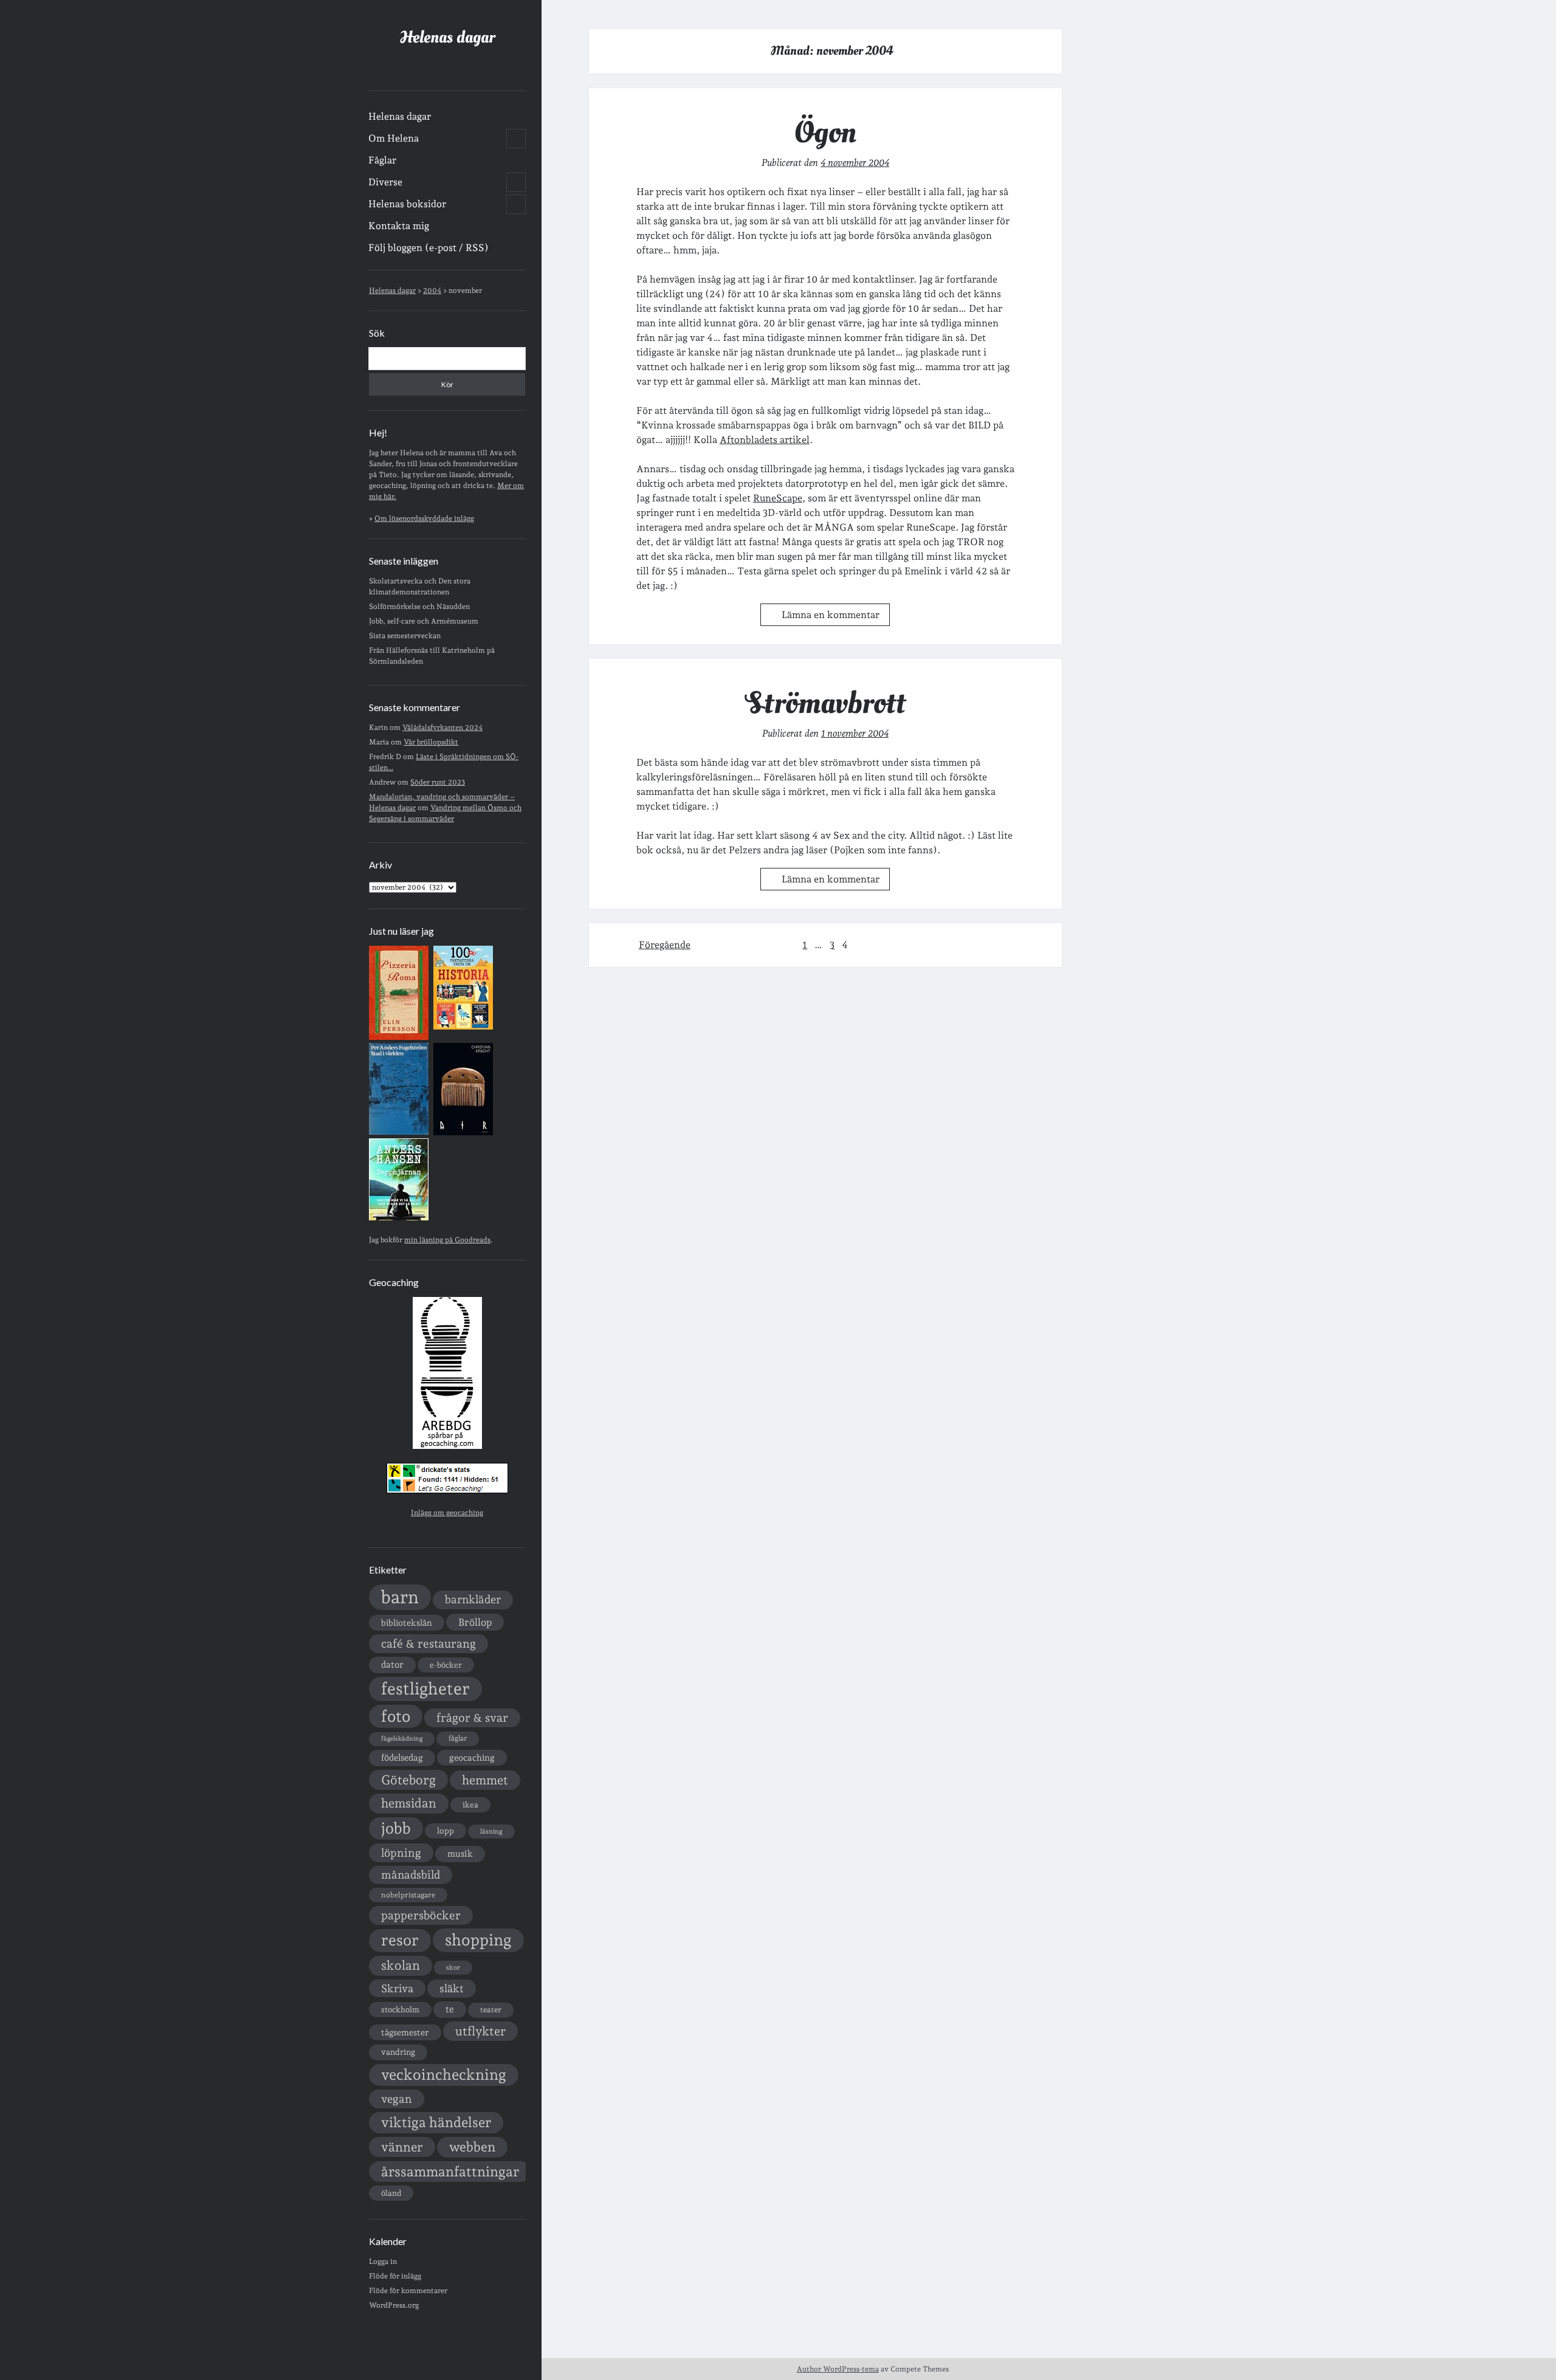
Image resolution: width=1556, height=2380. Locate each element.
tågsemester (405, 2032)
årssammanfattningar (450, 2172)
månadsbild (411, 1875)
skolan (401, 1965)
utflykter (480, 2031)
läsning (491, 1831)
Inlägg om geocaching (447, 1513)
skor (453, 1968)
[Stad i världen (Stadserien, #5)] (399, 1132)
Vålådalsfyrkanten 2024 (442, 727)
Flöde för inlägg (395, 2276)
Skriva (397, 1988)
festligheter (425, 1688)
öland (391, 2193)
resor (400, 1940)
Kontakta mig (399, 226)
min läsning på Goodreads (447, 1240)
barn (400, 1597)
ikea (470, 1805)
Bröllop (475, 1622)
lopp (446, 1831)
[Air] (463, 1133)
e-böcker (446, 1665)
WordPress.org (394, 2305)
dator (392, 1665)
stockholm (400, 2009)
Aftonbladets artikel (765, 440)
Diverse (385, 182)
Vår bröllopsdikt (431, 742)
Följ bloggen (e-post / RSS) (429, 248)
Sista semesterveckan (405, 636)
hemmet (485, 1780)
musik (460, 1853)
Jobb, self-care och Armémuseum (424, 621)
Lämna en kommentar (831, 615)
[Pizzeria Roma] (399, 1037)
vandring (398, 2052)
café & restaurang (429, 1643)
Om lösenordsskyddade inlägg (424, 518)
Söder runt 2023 (438, 782)
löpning (401, 1852)
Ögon (825, 132)
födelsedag (402, 1757)
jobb (396, 1828)
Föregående (665, 945)
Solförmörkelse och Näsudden (419, 607)
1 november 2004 (855, 733)
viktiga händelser (436, 2122)
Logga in (383, 2261)
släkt (452, 1988)
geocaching (472, 1757)
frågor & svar (472, 1718)
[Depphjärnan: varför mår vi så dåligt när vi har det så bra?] (399, 1218)
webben (472, 2147)
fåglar (458, 1738)
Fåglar (382, 160)
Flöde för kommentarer (408, 2291)
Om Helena (394, 138)
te (450, 2009)
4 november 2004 (855, 163)
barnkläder (473, 1599)
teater (491, 2010)
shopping (478, 1940)
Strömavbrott (825, 703)
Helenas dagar (447, 37)
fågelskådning (402, 1739)
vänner (402, 2147)
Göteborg (408, 1780)
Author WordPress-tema (838, 2369)
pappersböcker (421, 1915)
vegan (397, 2099)
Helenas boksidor (407, 204)
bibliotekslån (407, 1623)
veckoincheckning (444, 2075)
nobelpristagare (408, 1895)
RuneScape (778, 498)
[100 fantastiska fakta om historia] (463, 1027)
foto (396, 1716)
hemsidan (409, 1803)
